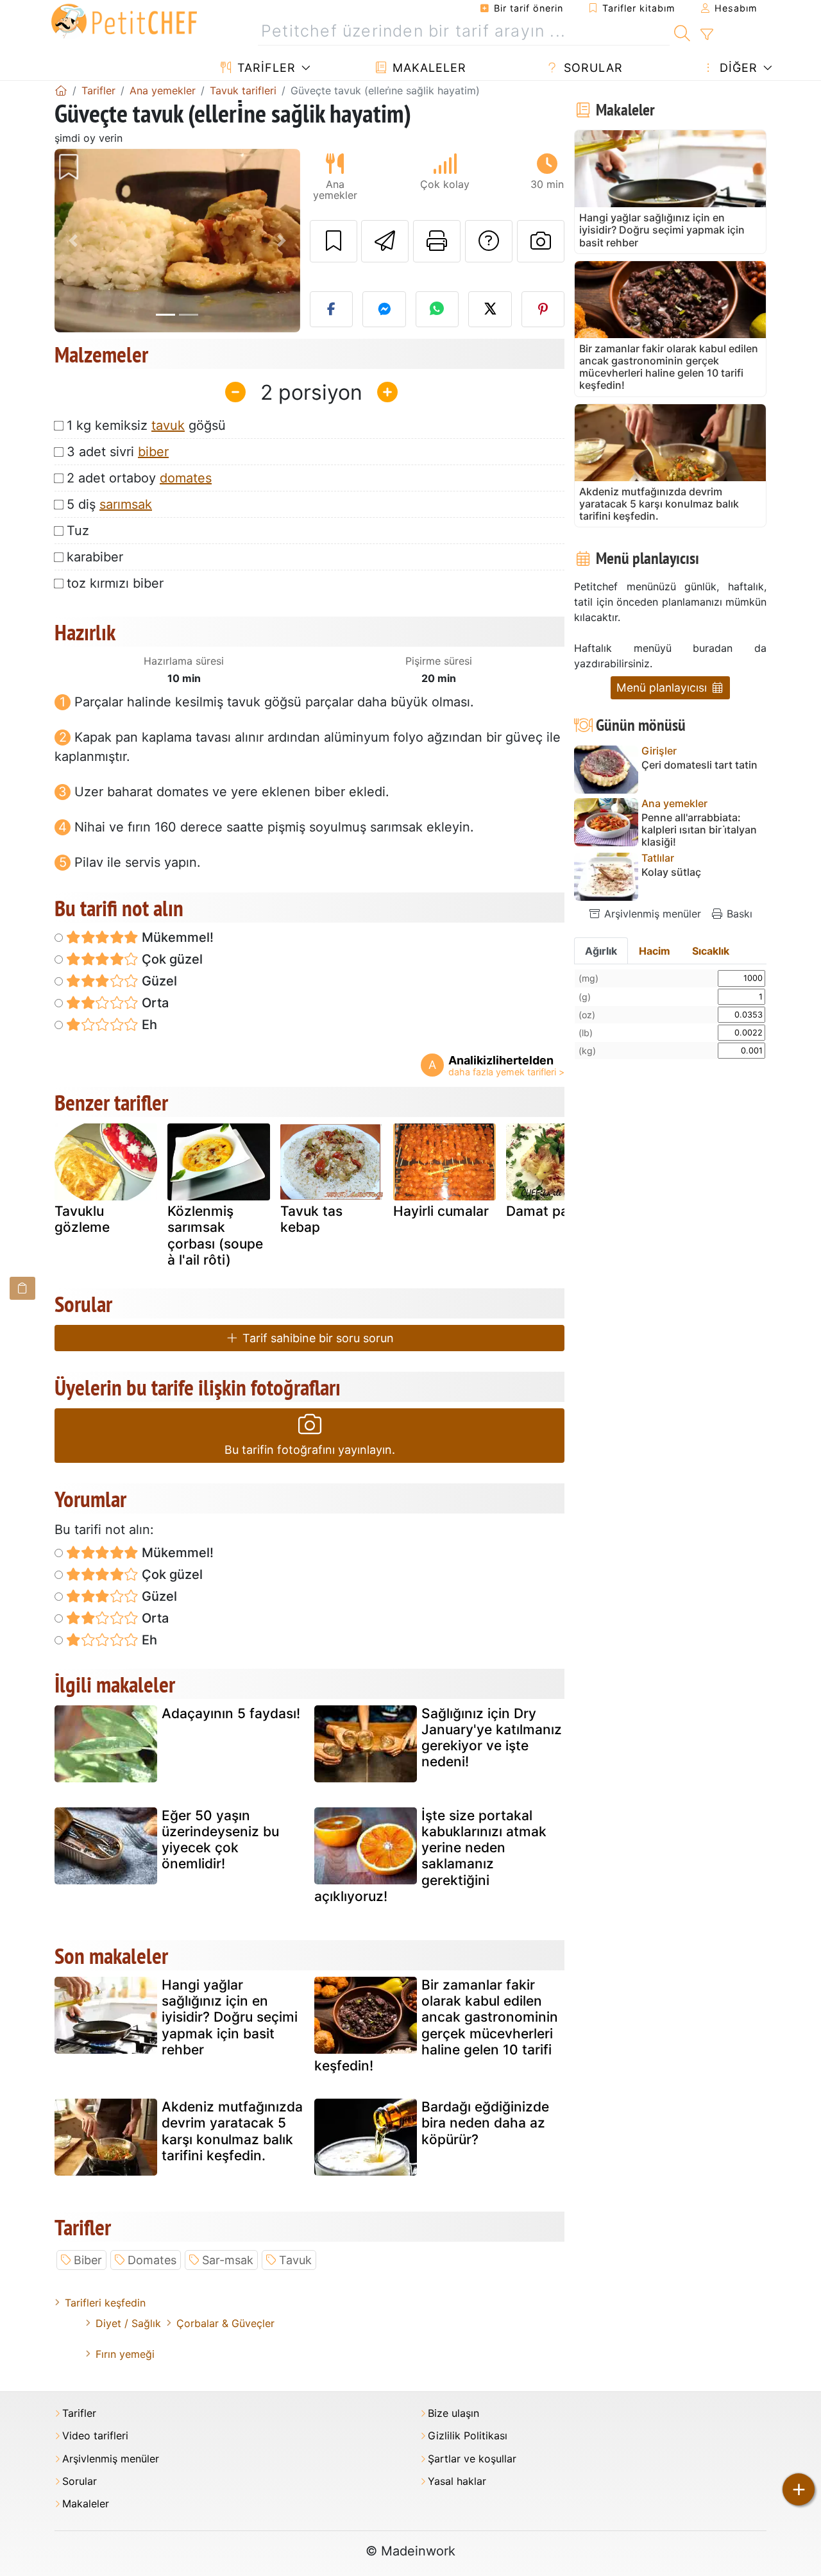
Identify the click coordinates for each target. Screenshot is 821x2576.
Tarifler (265, 68)
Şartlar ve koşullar (472, 2459)
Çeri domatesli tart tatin (699, 765)
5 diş (109, 504)
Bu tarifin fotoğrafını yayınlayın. (310, 1450)
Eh (148, 1025)
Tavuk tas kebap (311, 1219)
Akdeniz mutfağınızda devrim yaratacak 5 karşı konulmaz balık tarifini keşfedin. (232, 2131)
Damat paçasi (550, 1211)
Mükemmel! (176, 937)
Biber (88, 2260)
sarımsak (126, 504)
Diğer (737, 68)
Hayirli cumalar (441, 1211)
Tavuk (295, 2260)
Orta (154, 1003)
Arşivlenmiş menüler (651, 914)
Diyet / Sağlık (128, 2323)
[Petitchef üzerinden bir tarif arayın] (682, 31)
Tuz (78, 531)
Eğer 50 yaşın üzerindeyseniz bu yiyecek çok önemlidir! (220, 1840)
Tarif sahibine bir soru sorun (317, 1338)
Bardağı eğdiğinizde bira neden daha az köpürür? (485, 2123)
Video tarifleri (95, 2436)
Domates (152, 2260)
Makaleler (427, 68)
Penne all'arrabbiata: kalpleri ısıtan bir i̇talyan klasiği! (699, 830)
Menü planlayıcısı (663, 687)
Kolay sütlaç (671, 872)
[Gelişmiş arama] (707, 35)
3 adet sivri (118, 452)
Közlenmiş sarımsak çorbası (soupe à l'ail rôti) (215, 1235)
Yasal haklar (457, 2481)
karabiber (95, 557)
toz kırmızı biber (115, 583)
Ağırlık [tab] (601, 951)
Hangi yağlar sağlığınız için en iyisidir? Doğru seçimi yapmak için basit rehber (230, 2017)
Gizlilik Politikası (468, 2436)
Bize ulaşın (453, 2413)
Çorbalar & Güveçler (225, 2323)
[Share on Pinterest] (543, 309)
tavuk (168, 425)
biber (153, 452)
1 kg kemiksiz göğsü (146, 425)
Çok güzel (171, 959)
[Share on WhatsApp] (437, 309)
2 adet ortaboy (139, 478)
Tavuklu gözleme (82, 1219)
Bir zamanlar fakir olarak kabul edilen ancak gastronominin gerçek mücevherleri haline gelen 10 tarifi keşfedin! (436, 2025)
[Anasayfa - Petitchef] (61, 90)
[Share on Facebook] (332, 309)
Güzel (158, 981)
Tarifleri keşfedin (105, 2303)
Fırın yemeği (125, 2354)
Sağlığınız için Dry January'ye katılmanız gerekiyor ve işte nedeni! (492, 1738)
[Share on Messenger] (384, 309)
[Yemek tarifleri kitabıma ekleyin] (334, 241)
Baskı (738, 914)
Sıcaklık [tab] (711, 951)
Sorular (591, 68)
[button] (73, 241)
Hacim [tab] (655, 951)
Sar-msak (228, 2260)
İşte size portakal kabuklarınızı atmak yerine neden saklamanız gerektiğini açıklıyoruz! (430, 1856)
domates (186, 478)
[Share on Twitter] (490, 309)
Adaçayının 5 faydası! (231, 1713)
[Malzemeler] (22, 1288)
